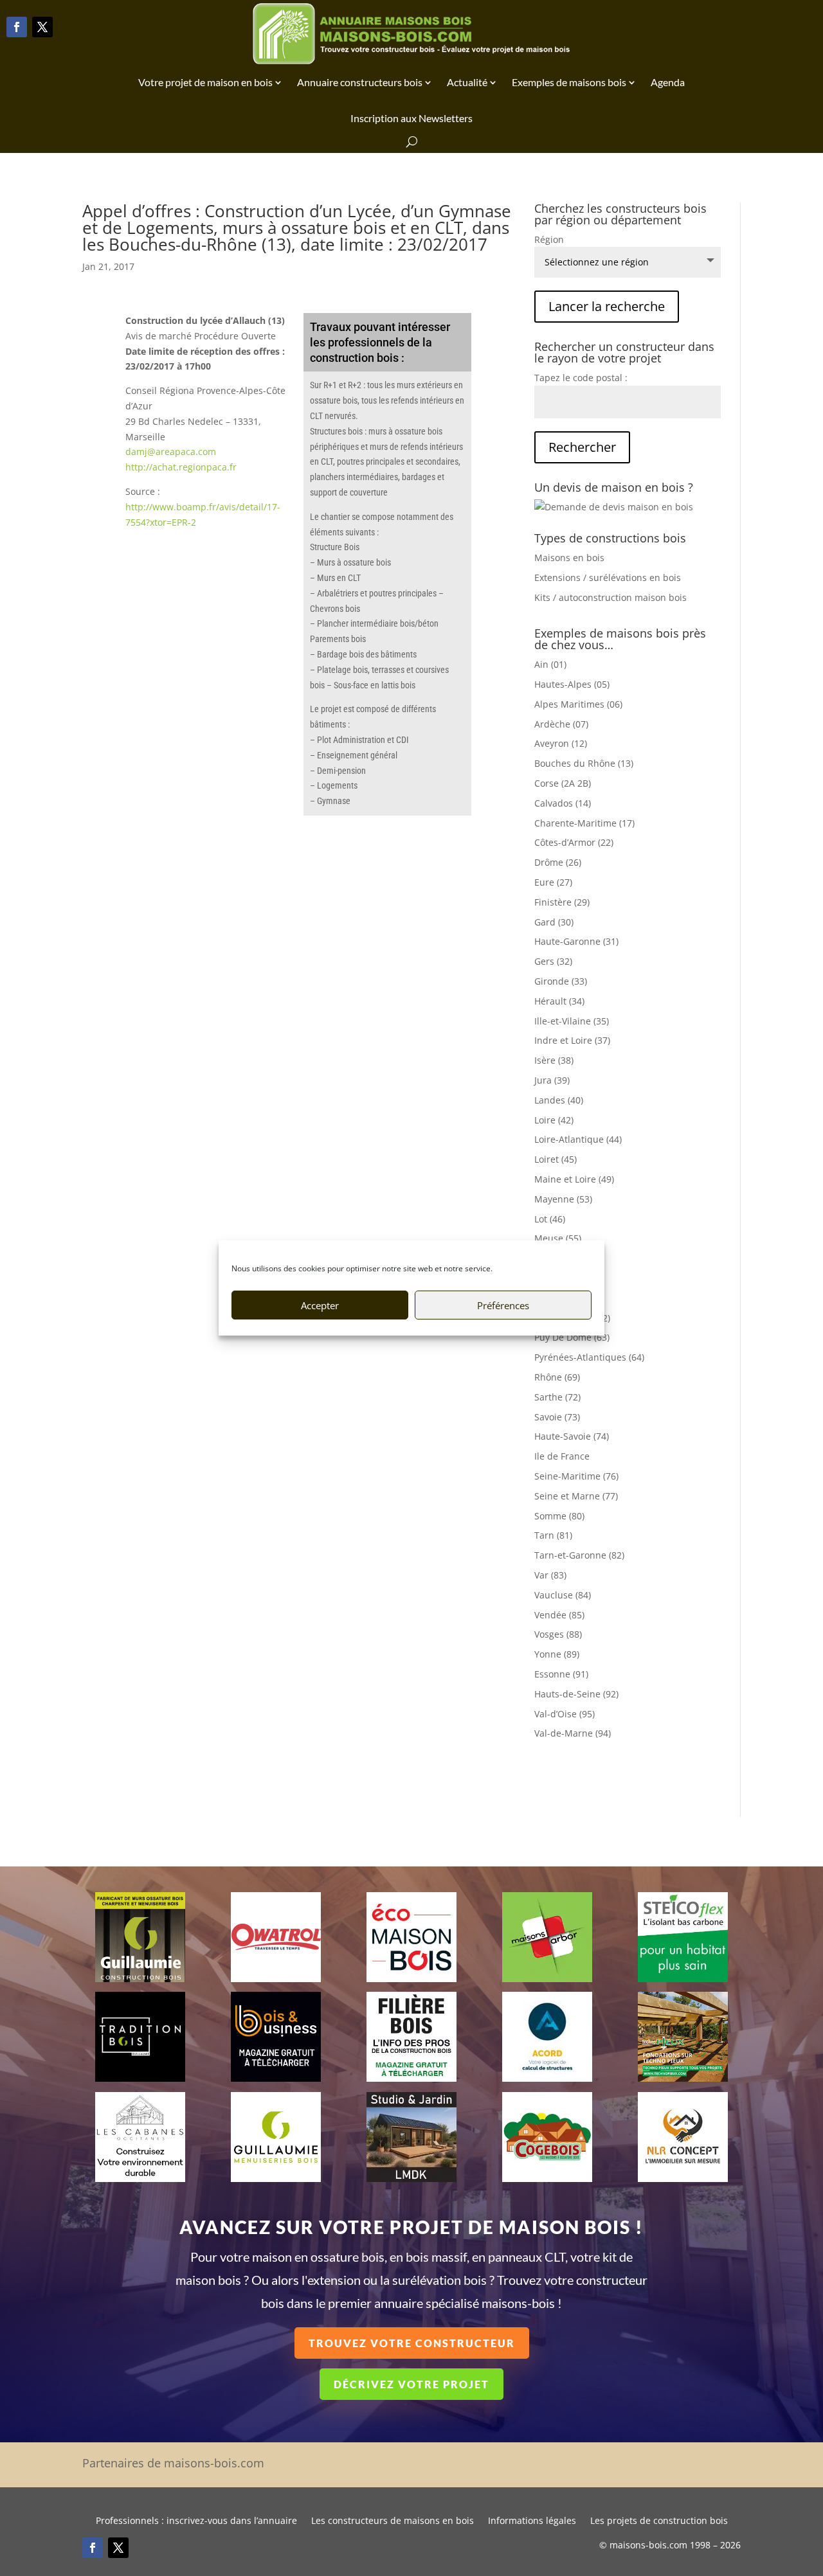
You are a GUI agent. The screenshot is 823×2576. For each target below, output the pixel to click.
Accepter (320, 1305)
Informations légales (532, 2521)
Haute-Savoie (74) (572, 1436)
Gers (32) (553, 961)
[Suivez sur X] (42, 27)
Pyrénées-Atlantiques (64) (589, 1357)
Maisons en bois (569, 558)
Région (549, 239)
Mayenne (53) (563, 1199)
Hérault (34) (559, 1001)
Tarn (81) (553, 1535)
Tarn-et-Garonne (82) (579, 1555)
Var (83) (550, 1575)
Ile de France (562, 1456)
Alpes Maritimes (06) (578, 704)
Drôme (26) (558, 862)
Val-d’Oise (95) (565, 1714)
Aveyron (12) (561, 743)
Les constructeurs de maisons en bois (393, 2521)
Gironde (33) (561, 981)
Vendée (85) (559, 1615)
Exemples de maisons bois (569, 82)
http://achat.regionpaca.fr (181, 467)
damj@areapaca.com (171, 452)
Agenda (668, 82)
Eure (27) (553, 882)
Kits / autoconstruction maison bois (610, 597)
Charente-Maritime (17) (584, 823)
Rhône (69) (557, 1377)
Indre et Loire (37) (572, 1040)
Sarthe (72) (557, 1397)
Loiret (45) (556, 1159)
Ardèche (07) (561, 724)
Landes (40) (559, 1100)
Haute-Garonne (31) (576, 941)
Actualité (467, 82)
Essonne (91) (561, 1674)
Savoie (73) (557, 1417)
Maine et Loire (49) (574, 1179)
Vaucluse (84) (563, 1595)
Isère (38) (554, 1060)
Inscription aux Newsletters (411, 118)
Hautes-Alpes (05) (572, 684)
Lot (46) (550, 1219)
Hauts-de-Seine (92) (576, 1694)
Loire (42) (554, 1120)
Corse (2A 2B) (563, 783)
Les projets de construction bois (659, 2521)
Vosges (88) (558, 1634)
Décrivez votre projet (411, 2384)
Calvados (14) (563, 803)
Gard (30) (554, 922)
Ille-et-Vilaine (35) (572, 1021)
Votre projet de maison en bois (205, 82)
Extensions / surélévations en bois (608, 577)
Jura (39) (552, 1080)
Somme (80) (559, 1516)
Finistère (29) (562, 902)
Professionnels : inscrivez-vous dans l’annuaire (196, 2521)
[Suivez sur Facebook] (17, 27)
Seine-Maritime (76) (576, 1476)
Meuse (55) (558, 1238)
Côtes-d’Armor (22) (574, 842)
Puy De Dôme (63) (572, 1337)
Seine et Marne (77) (576, 1496)
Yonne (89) (557, 1654)
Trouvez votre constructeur (412, 2343)
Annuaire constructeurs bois (360, 82)
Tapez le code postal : (581, 378)
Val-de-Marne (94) (573, 1733)
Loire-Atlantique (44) (578, 1139)
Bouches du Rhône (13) (584, 763)
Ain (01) (550, 664)
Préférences (503, 1305)
